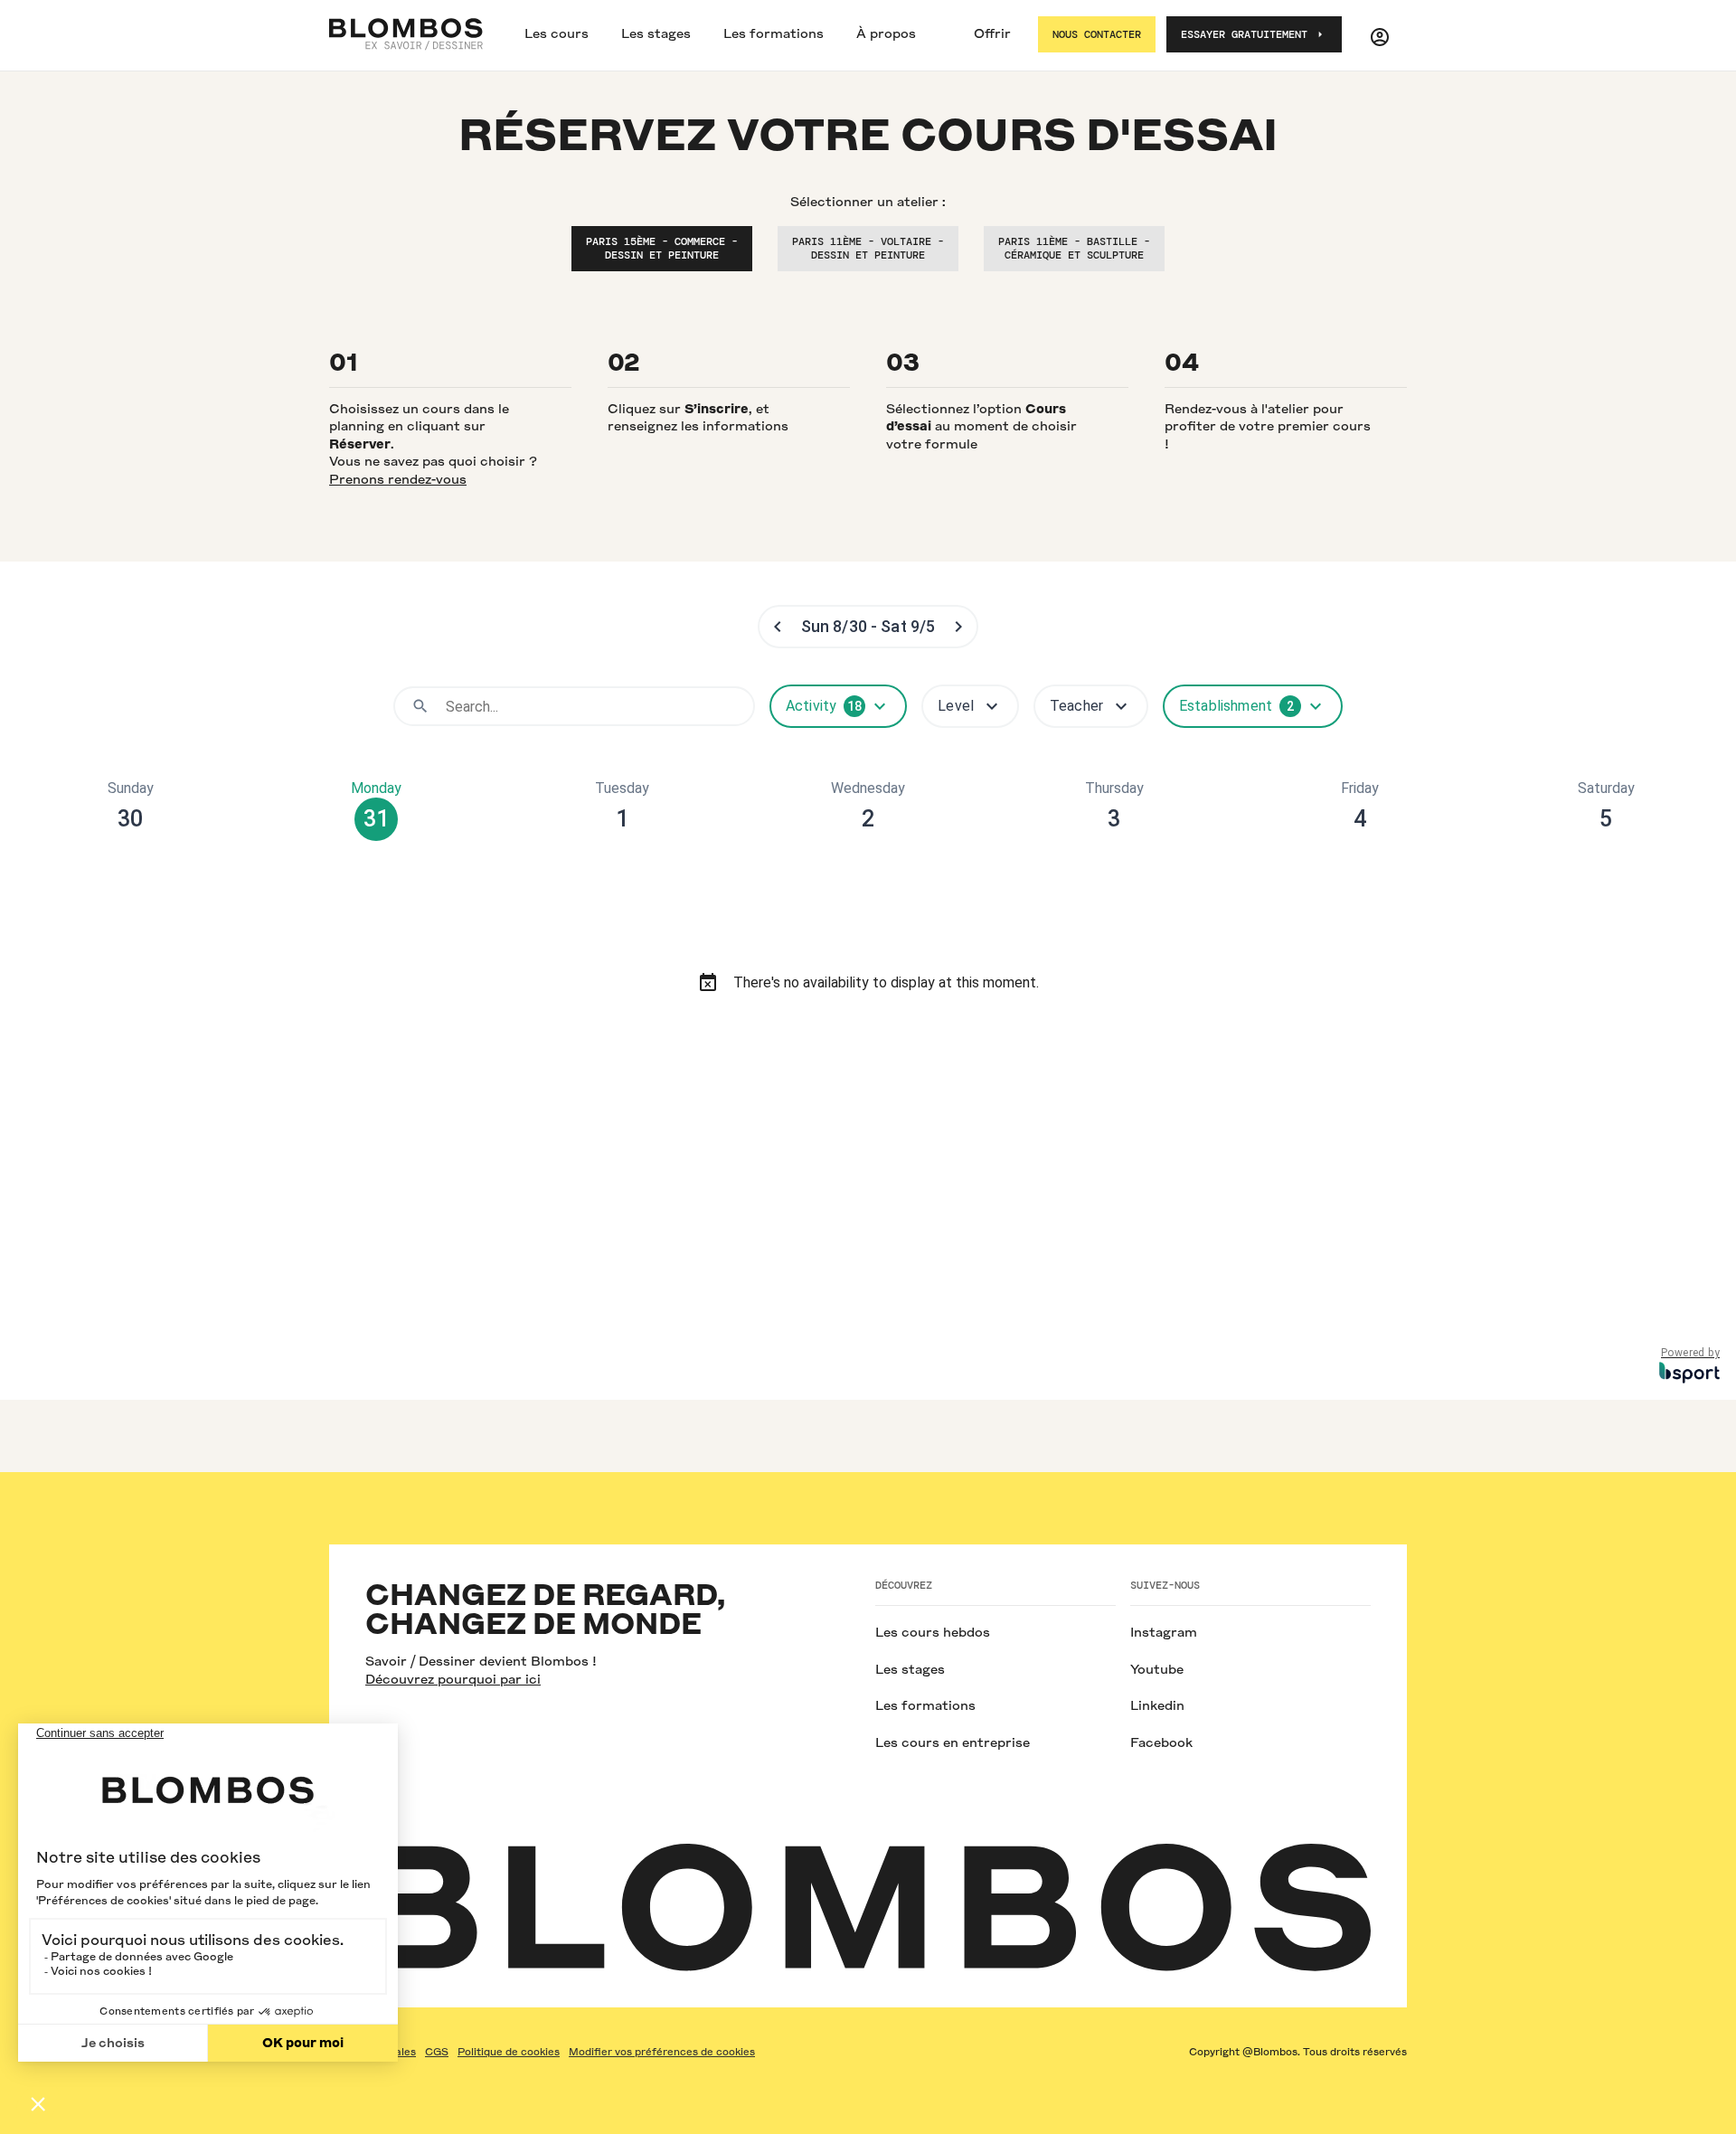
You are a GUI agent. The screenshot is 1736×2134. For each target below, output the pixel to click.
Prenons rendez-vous (398, 479)
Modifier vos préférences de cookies (662, 2052)
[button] (557, 35)
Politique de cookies (509, 2052)
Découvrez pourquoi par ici (453, 1679)
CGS (437, 2052)
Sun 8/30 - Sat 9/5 (868, 626)
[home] (406, 34)
